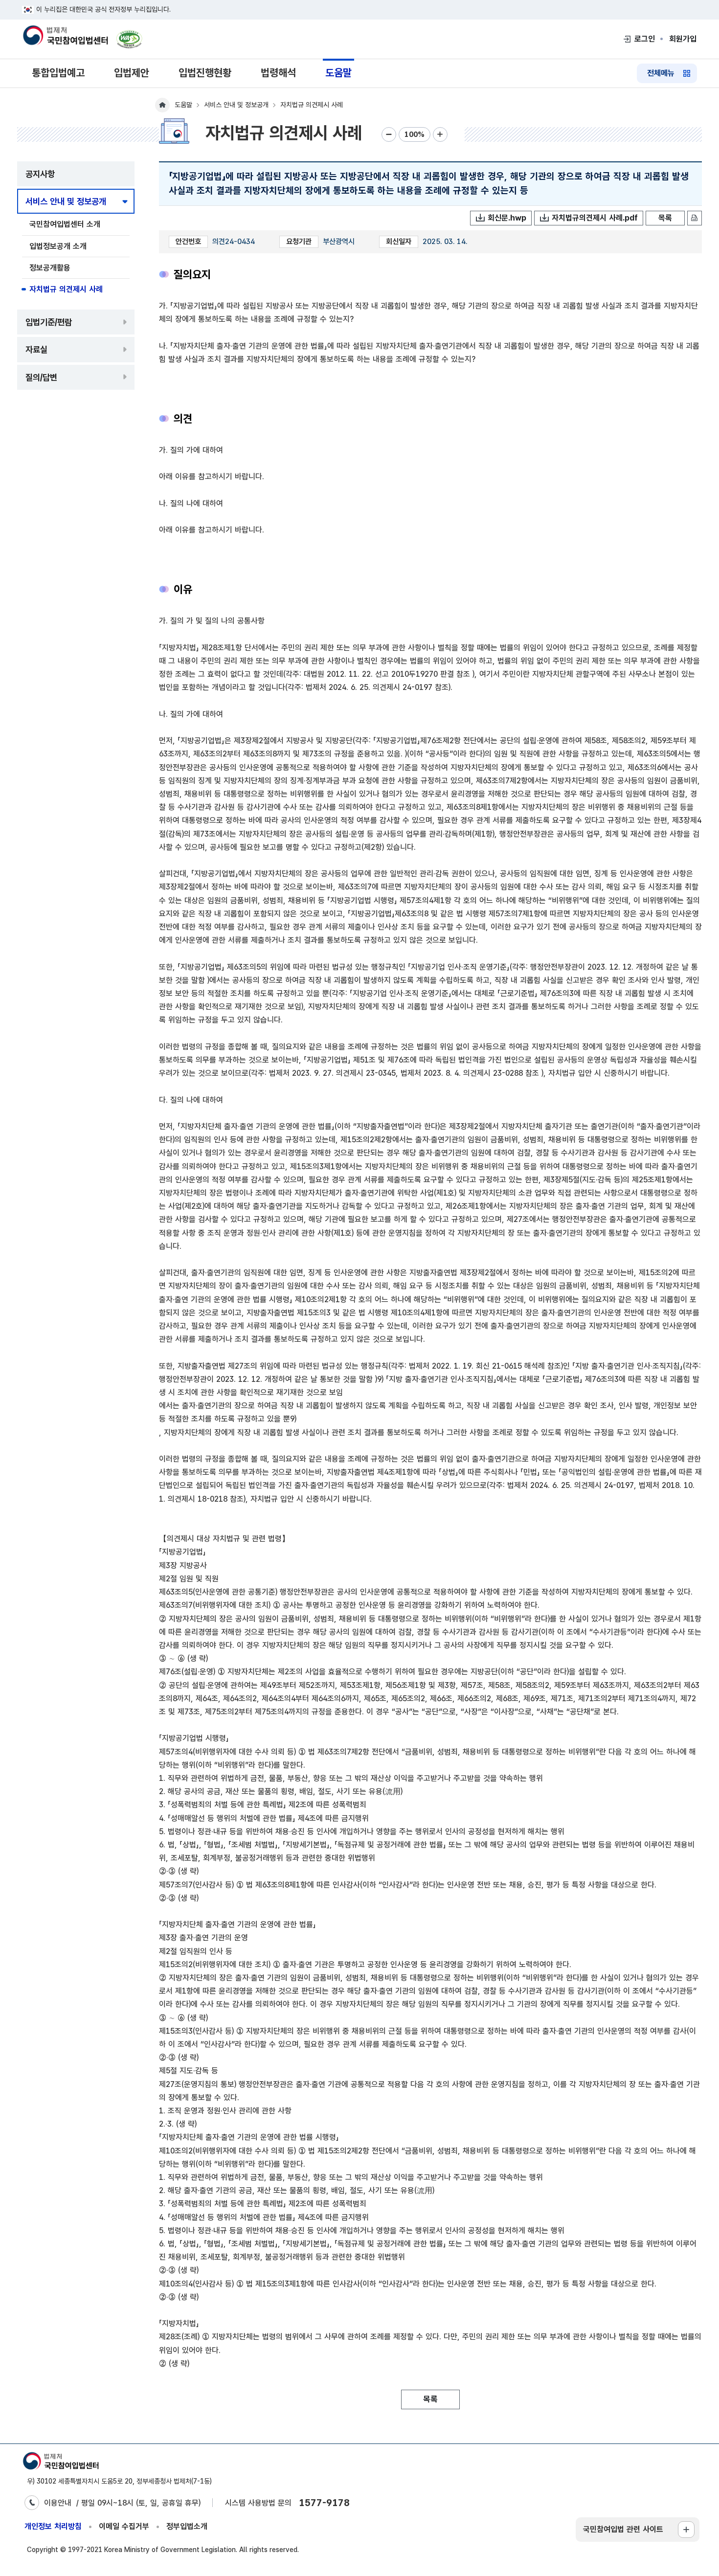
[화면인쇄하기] (695, 218)
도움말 (338, 73)
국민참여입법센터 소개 (65, 224)
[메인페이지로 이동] (65, 36)
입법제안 (132, 73)
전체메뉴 (661, 73)
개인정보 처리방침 (53, 2526)
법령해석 (278, 73)
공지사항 (40, 174)
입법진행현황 (205, 73)
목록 (665, 218)
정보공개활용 (50, 268)
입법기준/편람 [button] (49, 322)
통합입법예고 (58, 73)
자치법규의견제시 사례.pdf (595, 218)
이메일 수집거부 (124, 2526)
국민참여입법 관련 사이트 (623, 2529)
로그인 (645, 39)
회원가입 (683, 39)
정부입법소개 (187, 2526)
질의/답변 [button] (41, 377)
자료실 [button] (36, 349)
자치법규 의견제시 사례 (66, 289)
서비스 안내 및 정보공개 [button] (66, 201)
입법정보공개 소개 (58, 246)
